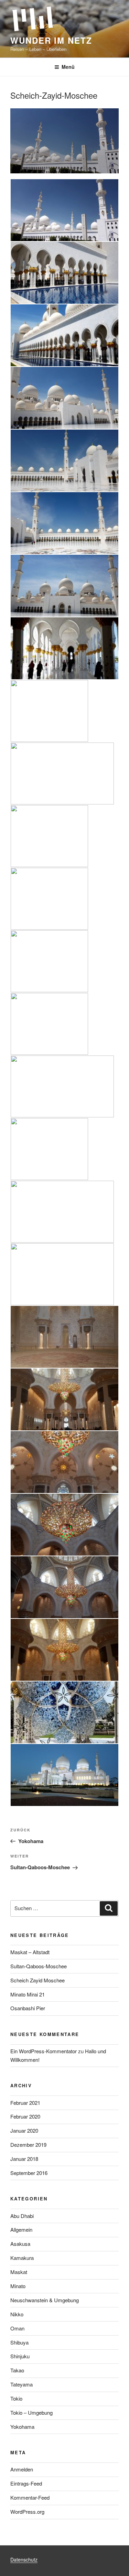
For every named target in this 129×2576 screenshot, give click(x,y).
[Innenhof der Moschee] (64, 399)
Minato (18, 2286)
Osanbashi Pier (28, 2008)
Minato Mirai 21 (28, 1994)
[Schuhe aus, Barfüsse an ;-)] (64, 837)
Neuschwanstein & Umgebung (45, 2300)
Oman (17, 2328)
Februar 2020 (25, 2116)
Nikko (17, 2314)
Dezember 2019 (28, 2145)
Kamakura (22, 2258)
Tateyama (21, 2384)
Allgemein (21, 2229)
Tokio (16, 2398)
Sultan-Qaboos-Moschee (39, 1966)
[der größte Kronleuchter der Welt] (64, 1526)
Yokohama (22, 2427)
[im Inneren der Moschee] (64, 1025)
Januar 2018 (24, 2159)
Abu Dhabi (22, 2216)
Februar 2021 (25, 2103)
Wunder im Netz (51, 40)
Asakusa (20, 2244)
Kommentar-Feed (30, 2497)
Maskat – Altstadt (30, 1952)
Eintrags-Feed (26, 2483)
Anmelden (22, 2469)
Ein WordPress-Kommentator (44, 2051)
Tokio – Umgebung (31, 2412)
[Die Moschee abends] (64, 1776)
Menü (68, 67)
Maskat (19, 2272)
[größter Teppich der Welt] (64, 1088)
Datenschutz (24, 2559)
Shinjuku (20, 2356)
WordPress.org (27, 2512)
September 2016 (29, 2173)
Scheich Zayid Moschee (37, 1980)
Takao (17, 2370)
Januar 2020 (24, 2130)
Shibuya (19, 2342)
